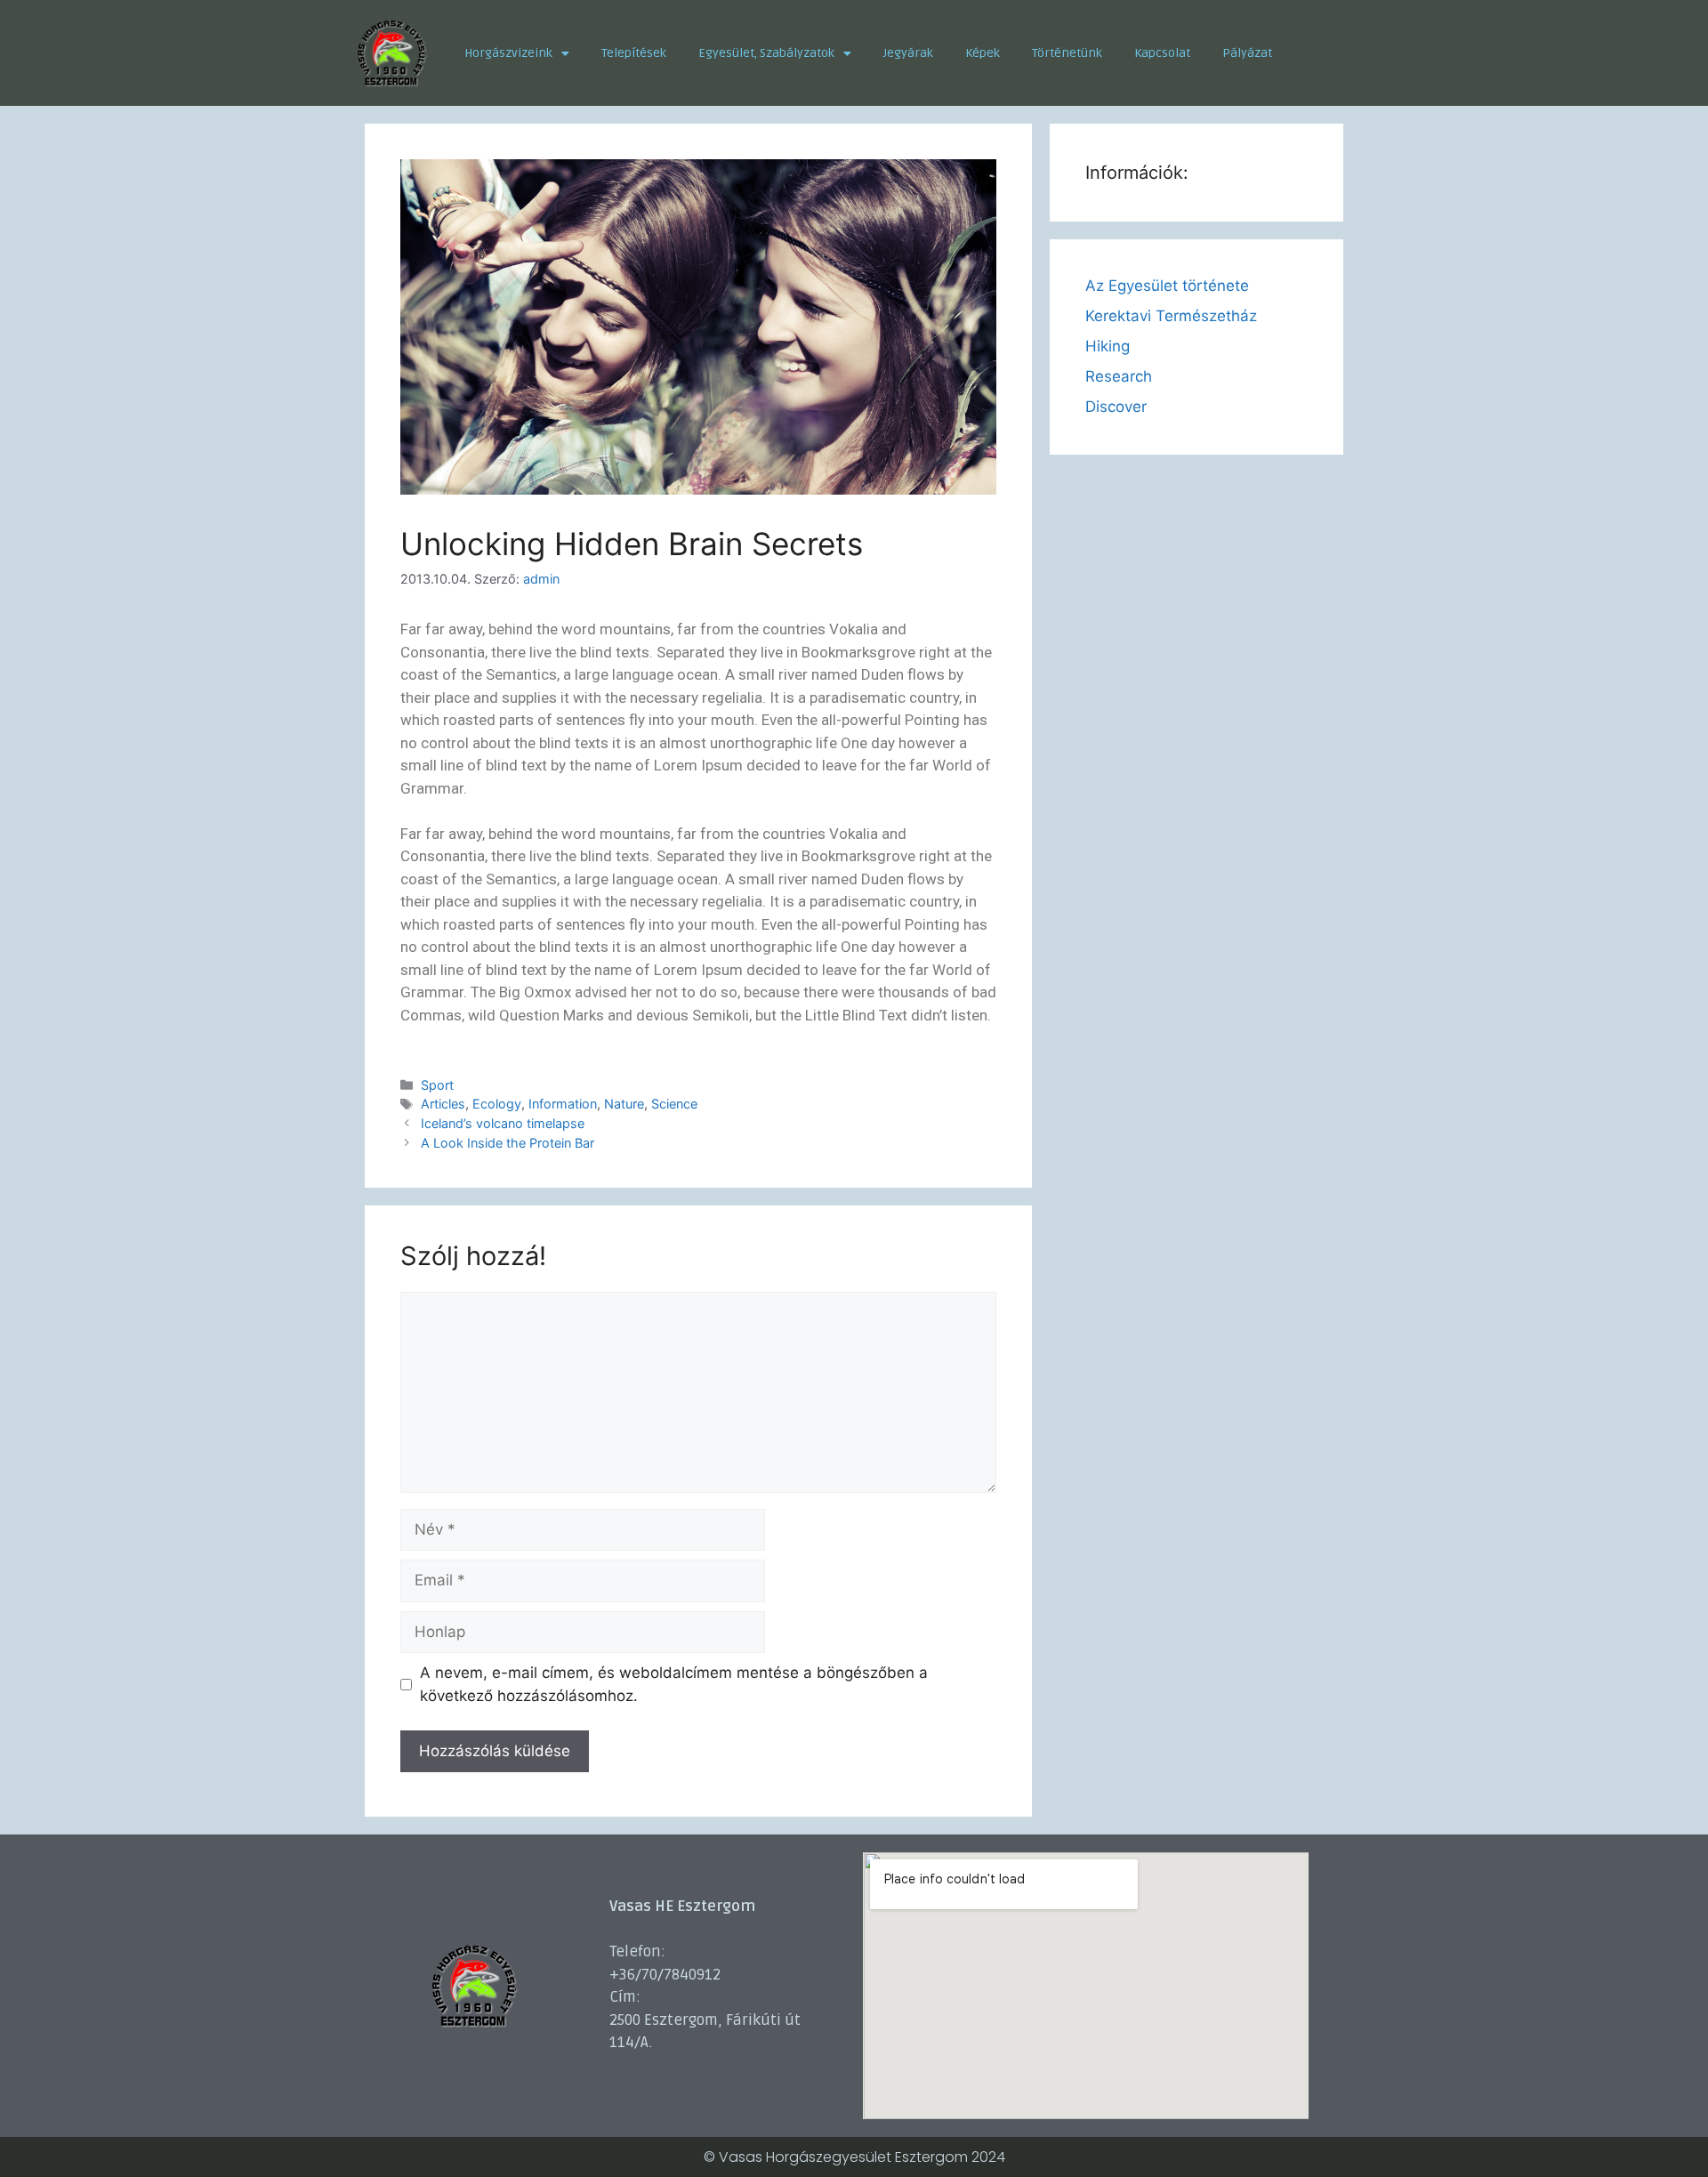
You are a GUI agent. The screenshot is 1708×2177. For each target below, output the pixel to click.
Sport (437, 1085)
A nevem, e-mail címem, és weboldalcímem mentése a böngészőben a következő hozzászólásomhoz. (674, 1684)
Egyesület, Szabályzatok (766, 53)
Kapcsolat (1162, 53)
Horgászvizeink (508, 53)
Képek (983, 53)
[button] (517, 53)
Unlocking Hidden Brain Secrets (632, 544)
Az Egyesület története (1167, 286)
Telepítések (634, 53)
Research (1119, 376)
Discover (1116, 407)
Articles (443, 1104)
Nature (624, 1104)
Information (563, 1104)
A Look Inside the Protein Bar (508, 1143)
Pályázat (1247, 53)
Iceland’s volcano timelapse (503, 1123)
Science (674, 1104)
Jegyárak (908, 53)
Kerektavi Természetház (1171, 316)
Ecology (497, 1104)
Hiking (1108, 346)
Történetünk (1067, 53)
